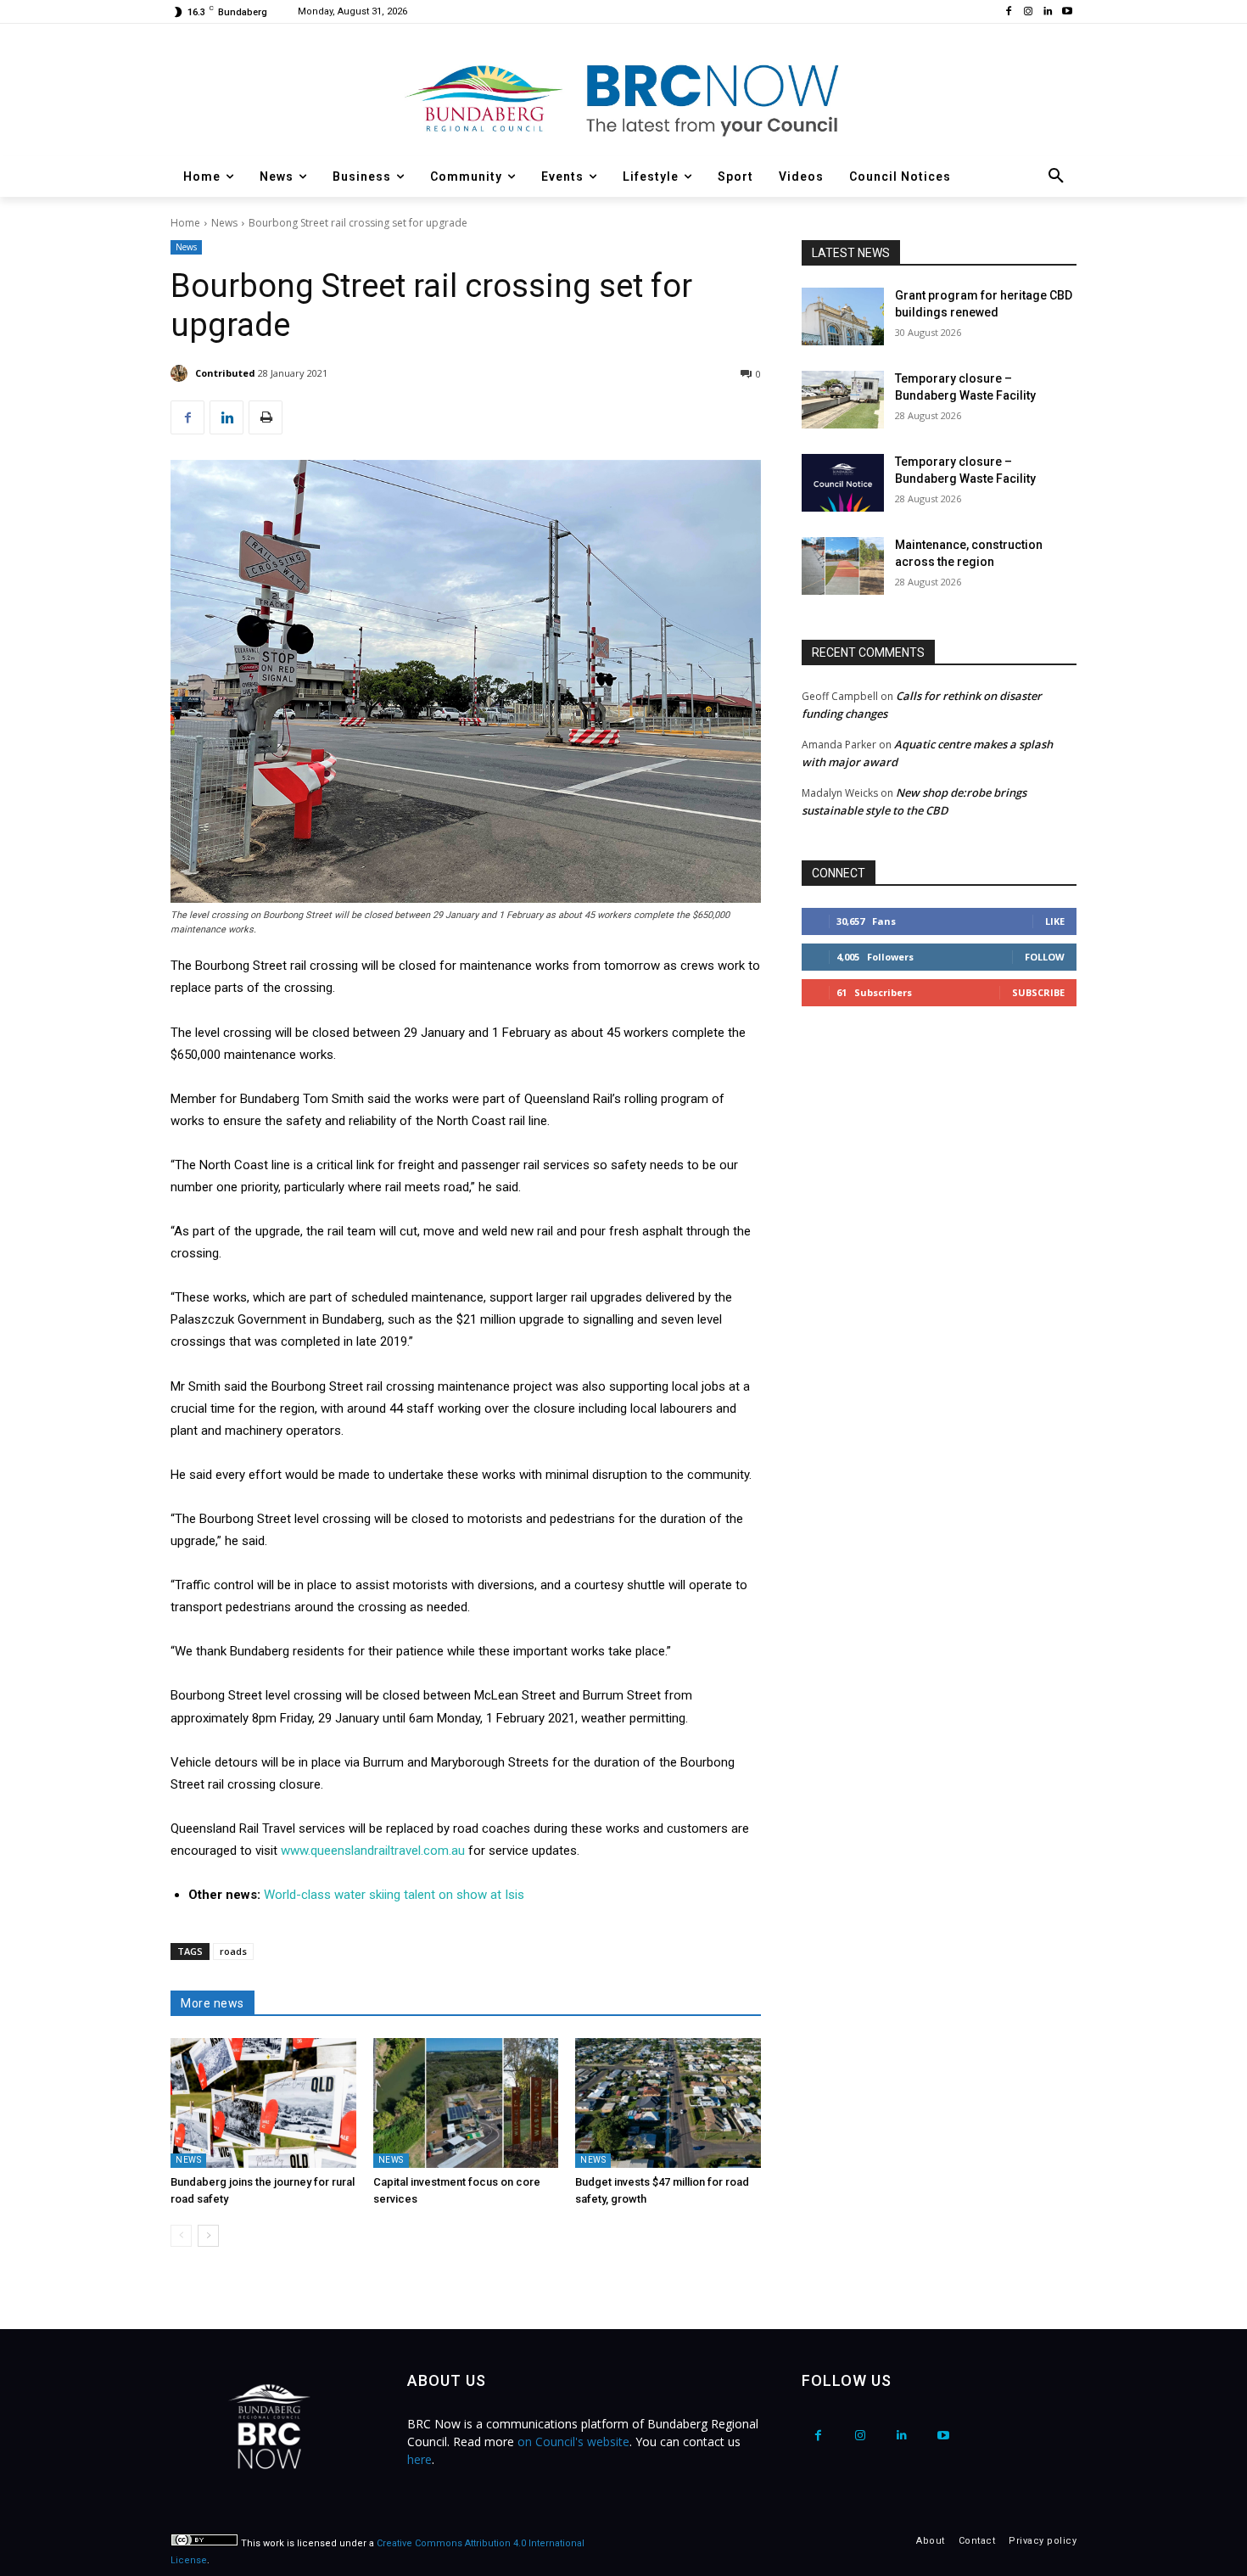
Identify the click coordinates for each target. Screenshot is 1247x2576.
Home (185, 223)
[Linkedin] (1047, 12)
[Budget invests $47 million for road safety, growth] (668, 2103)
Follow (1045, 957)
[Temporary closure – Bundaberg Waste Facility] (843, 400)
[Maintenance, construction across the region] (843, 566)
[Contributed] (182, 373)
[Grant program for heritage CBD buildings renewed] (843, 316)
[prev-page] (181, 2236)
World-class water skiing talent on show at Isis (394, 1895)
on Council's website (573, 2442)
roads (233, 1951)
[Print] (266, 417)
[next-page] (208, 2236)
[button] (1056, 176)
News (224, 223)
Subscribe (1038, 992)
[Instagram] (1029, 12)
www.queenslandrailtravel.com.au (373, 1851)
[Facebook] (1009, 12)
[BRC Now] (623, 98)
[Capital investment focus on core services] (466, 2103)
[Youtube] (1067, 12)
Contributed (225, 373)
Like (1055, 921)
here (419, 2459)
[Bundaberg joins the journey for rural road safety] (263, 2103)
